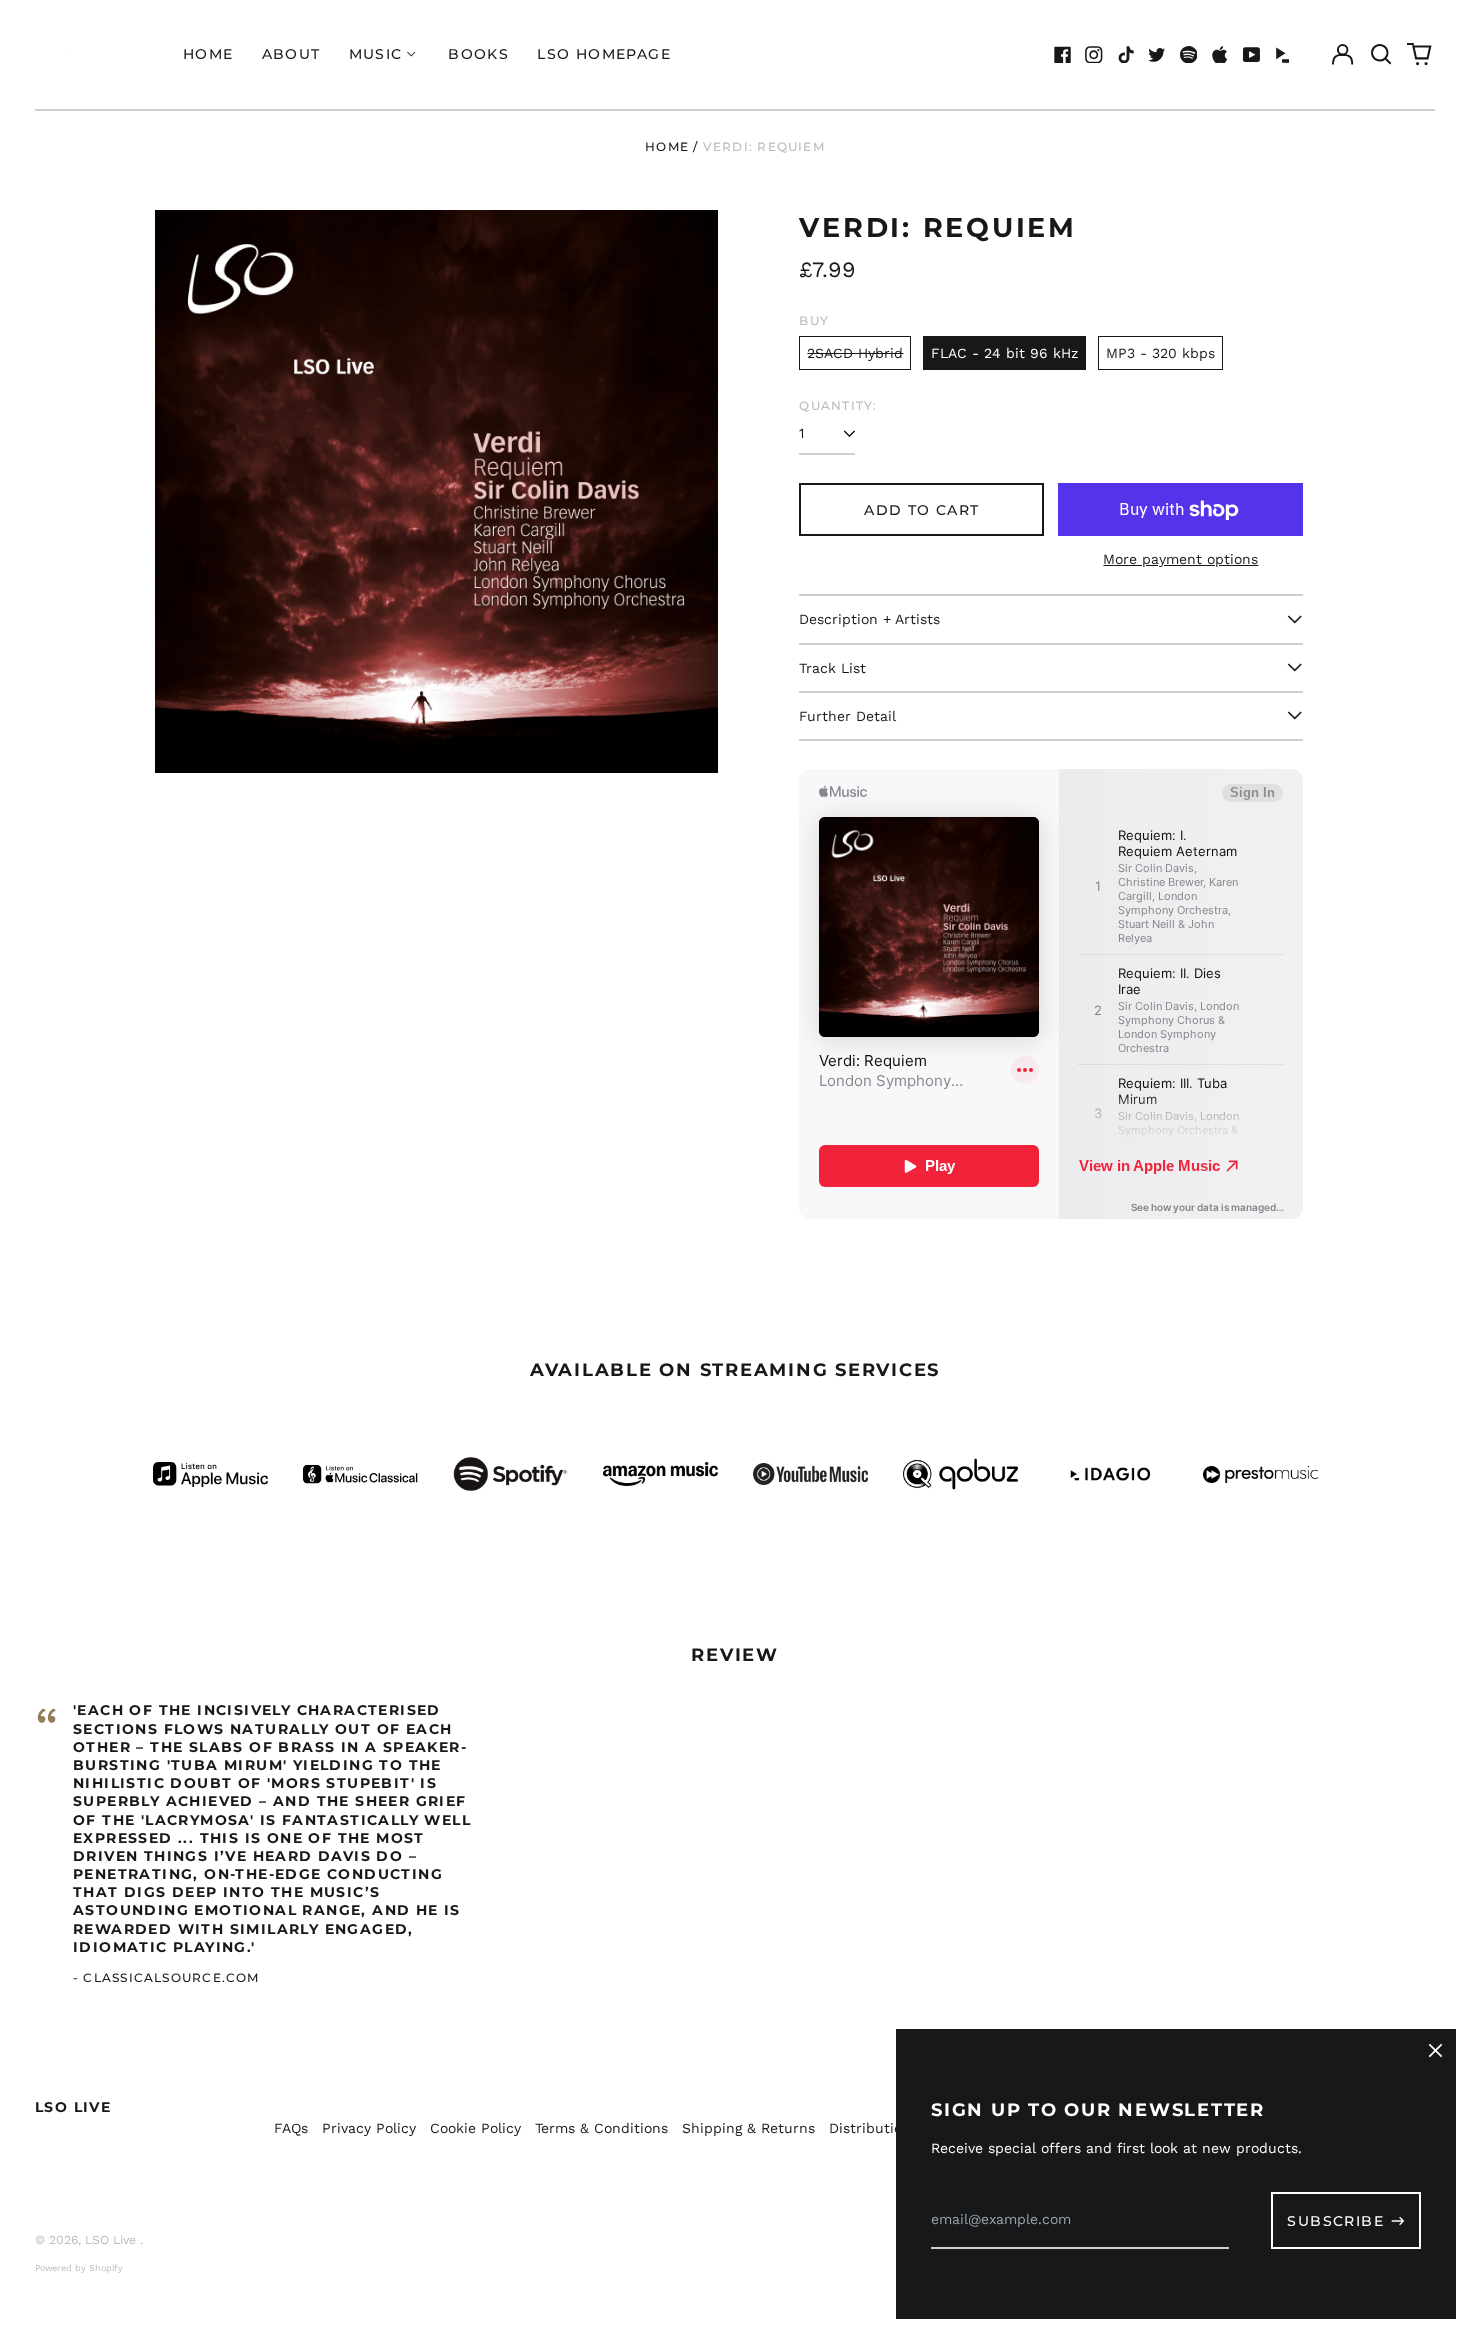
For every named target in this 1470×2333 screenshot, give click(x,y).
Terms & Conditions (601, 2128)
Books (478, 54)
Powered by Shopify (79, 2268)
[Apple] (1220, 55)
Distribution (870, 2128)
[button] (1381, 55)
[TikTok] (1126, 55)
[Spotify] (1189, 55)
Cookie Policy (475, 2128)
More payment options (1180, 559)
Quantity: (838, 405)
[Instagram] (1094, 55)
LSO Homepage (604, 54)
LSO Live (73, 2107)
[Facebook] (1063, 55)
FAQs (291, 2128)
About (291, 54)
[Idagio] (1283, 55)
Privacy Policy (369, 2128)
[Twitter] (1157, 55)
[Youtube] (1252, 55)
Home (208, 54)
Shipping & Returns (748, 2128)
